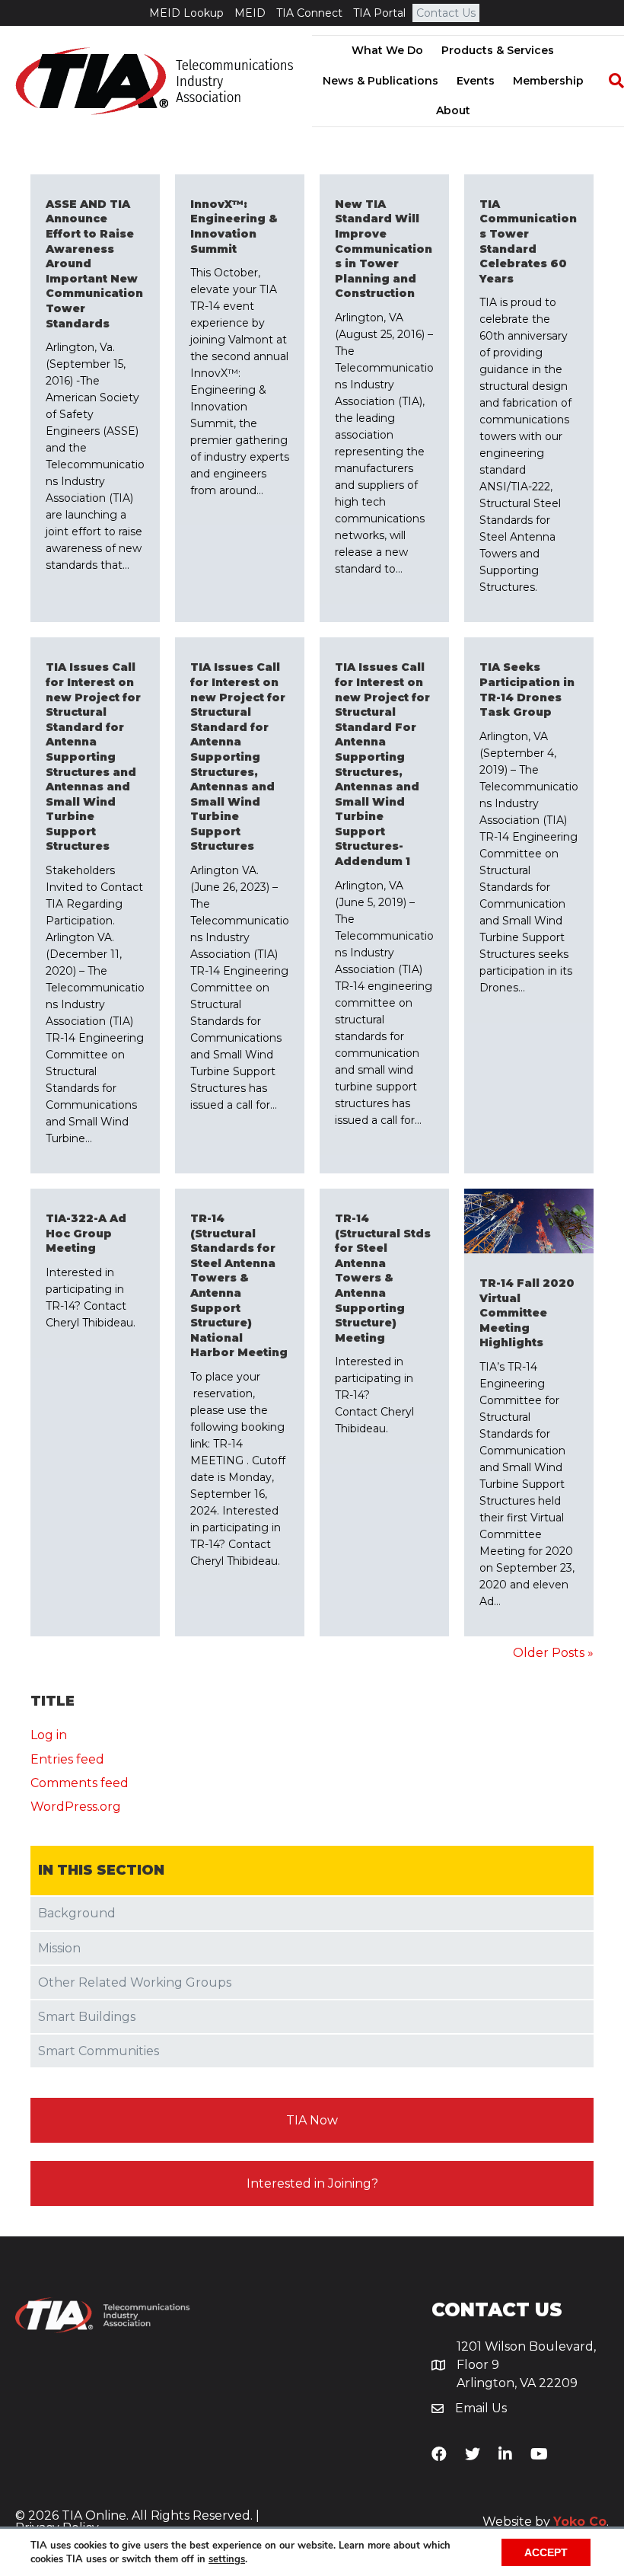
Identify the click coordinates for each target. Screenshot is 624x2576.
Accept (546, 2552)
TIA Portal (379, 13)
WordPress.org (76, 1807)
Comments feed (80, 1783)
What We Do (387, 50)
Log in (49, 1735)
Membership (548, 81)
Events (476, 81)
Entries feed (67, 1759)
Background (77, 1913)
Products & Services (498, 50)
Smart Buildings (87, 2017)
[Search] (609, 81)
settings (227, 2559)
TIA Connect (309, 13)
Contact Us (446, 13)
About (453, 110)
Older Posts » (553, 1653)
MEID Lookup (186, 13)
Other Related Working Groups (135, 1982)
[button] (312, 2120)
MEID (250, 13)
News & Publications (380, 81)
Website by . (546, 2522)
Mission (59, 1948)
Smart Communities (99, 2051)
